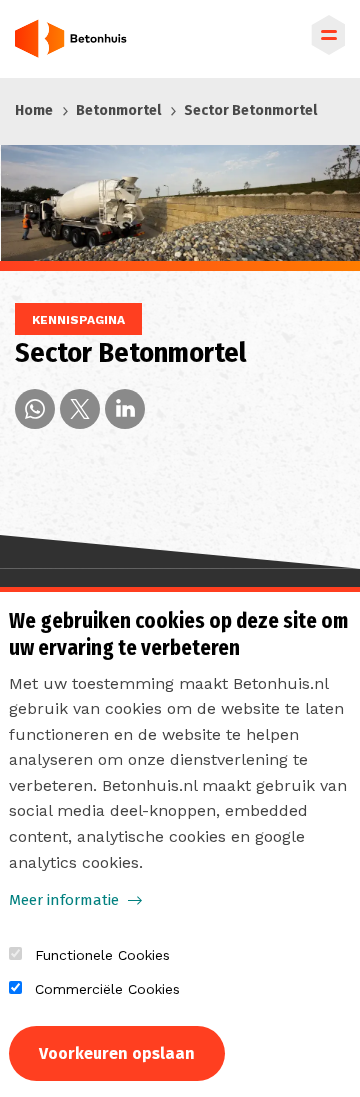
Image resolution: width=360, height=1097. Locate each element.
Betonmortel (118, 110)
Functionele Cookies (102, 955)
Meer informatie (64, 900)
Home (34, 110)
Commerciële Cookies (107, 989)
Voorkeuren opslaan (117, 1053)
